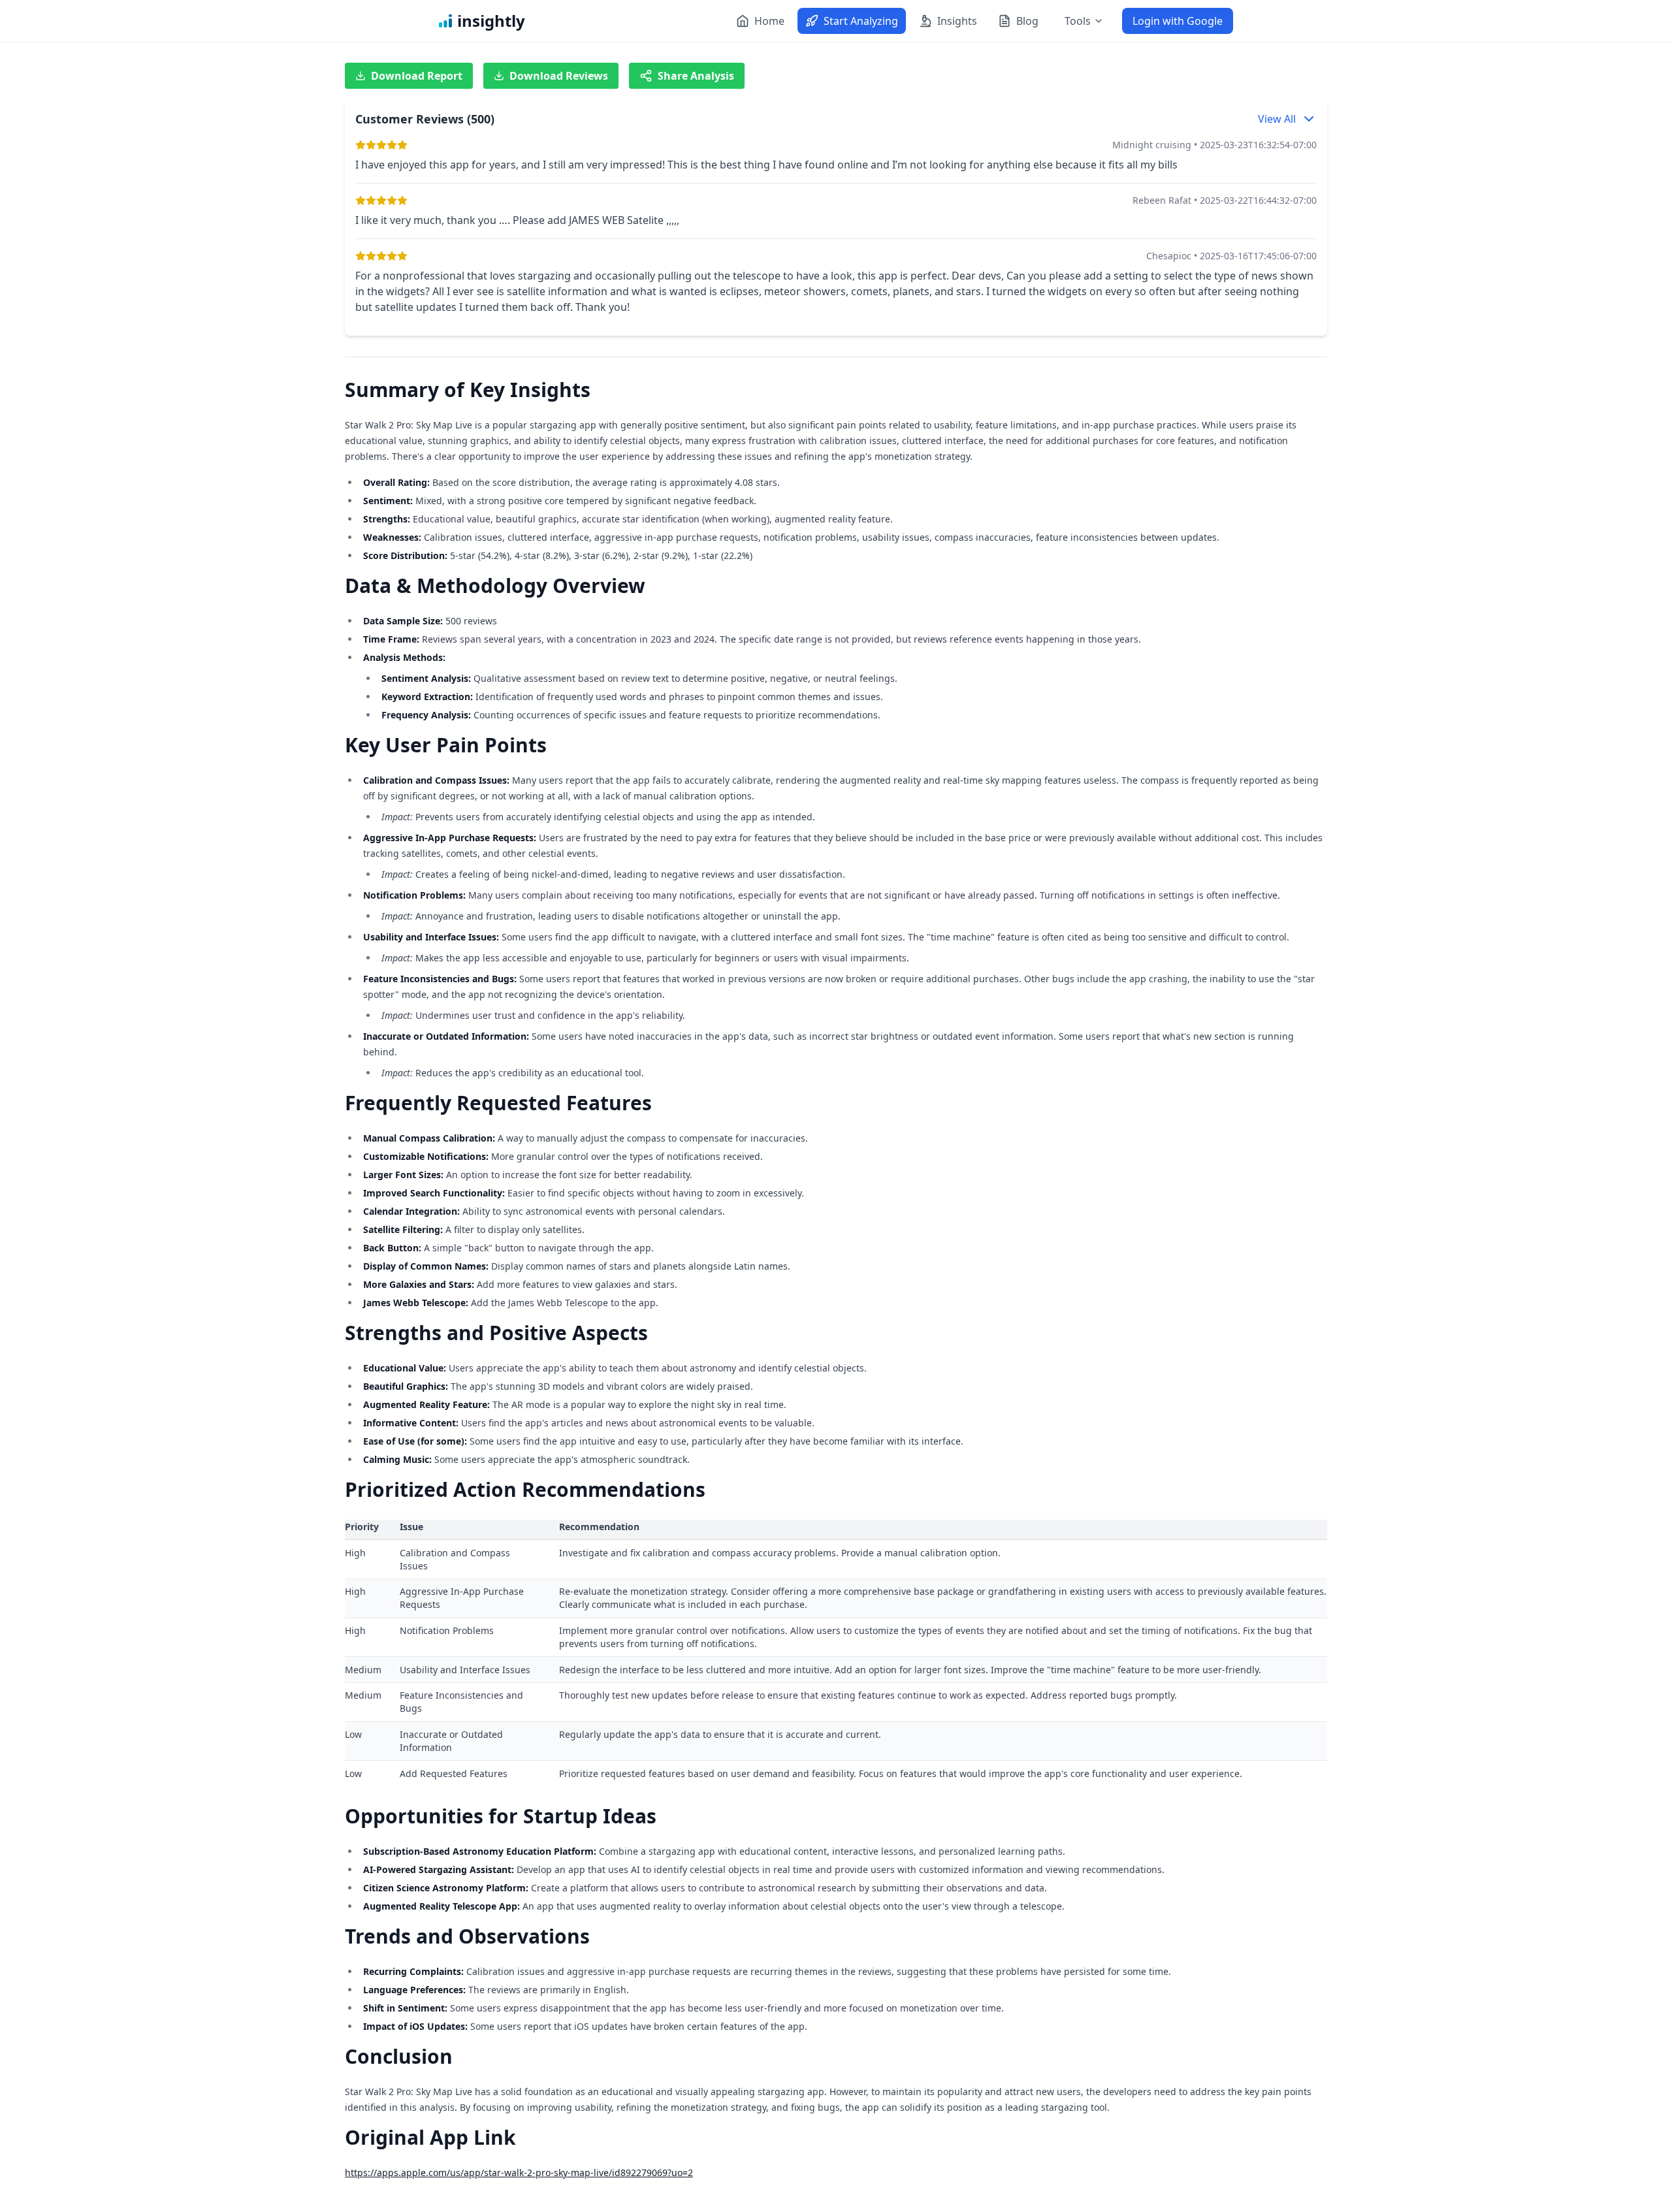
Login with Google (1178, 21)
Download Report (417, 76)
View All (1277, 119)
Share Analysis (696, 76)
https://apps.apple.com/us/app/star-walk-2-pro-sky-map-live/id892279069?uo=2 (519, 2172)
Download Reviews (559, 76)
